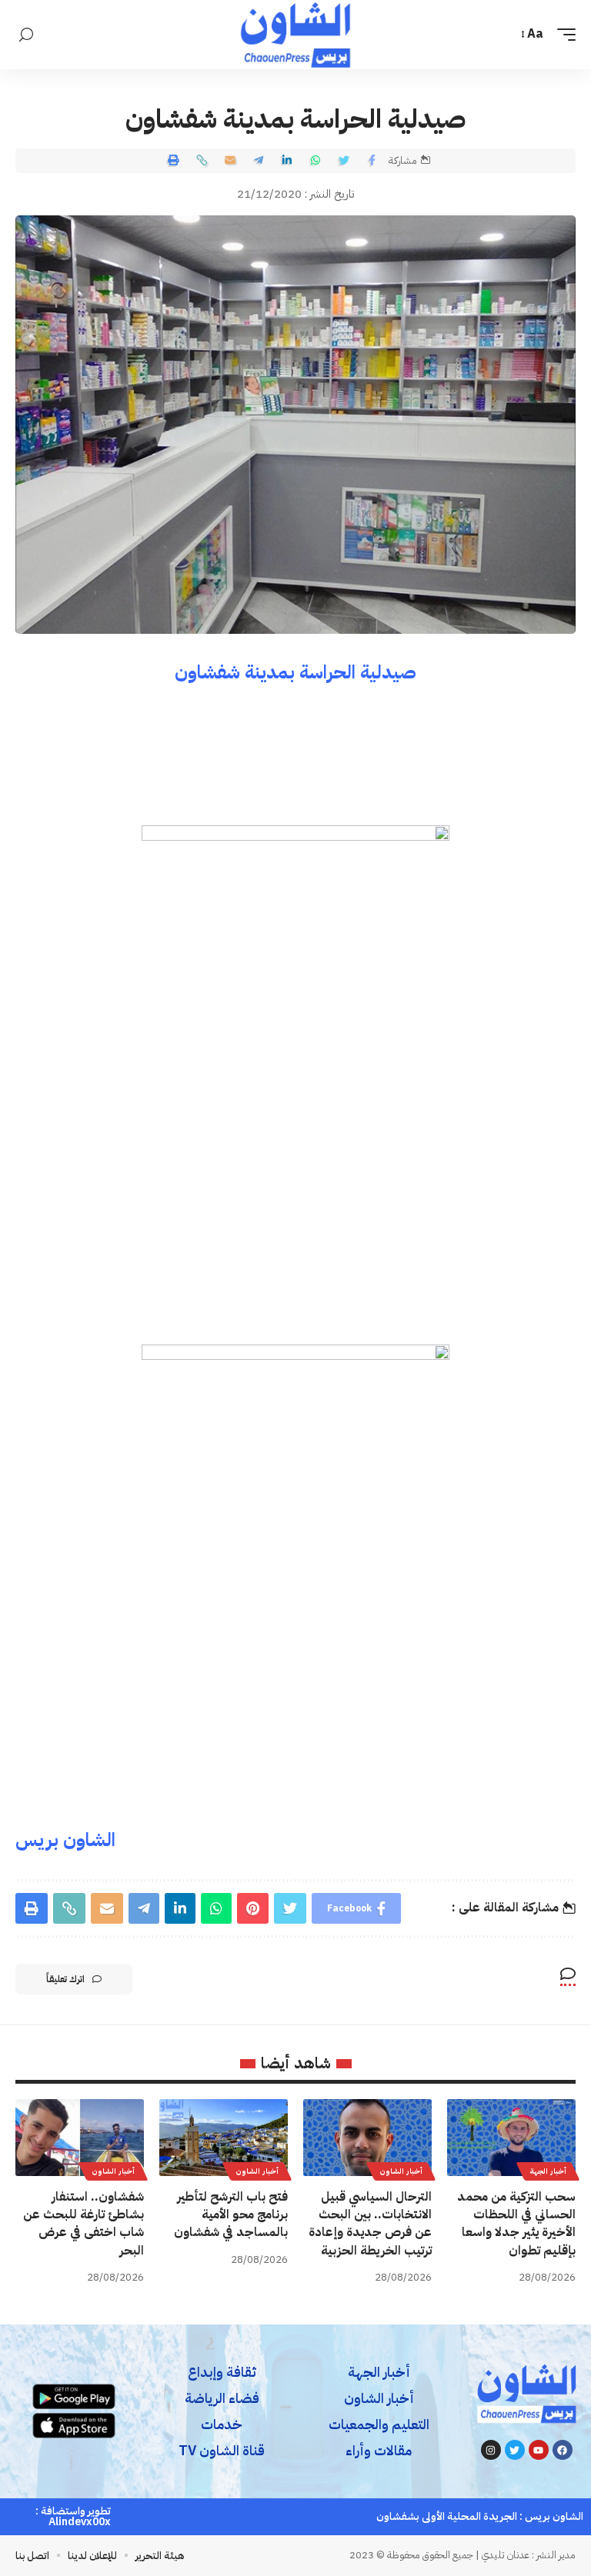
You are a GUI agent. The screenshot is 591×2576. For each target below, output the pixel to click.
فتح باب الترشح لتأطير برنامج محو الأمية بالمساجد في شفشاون (231, 2214)
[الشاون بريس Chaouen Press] (295, 35)
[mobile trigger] (563, 34)
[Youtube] (539, 2450)
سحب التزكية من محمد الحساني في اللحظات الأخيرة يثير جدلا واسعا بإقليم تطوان (516, 2224)
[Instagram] (491, 2450)
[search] (26, 35)
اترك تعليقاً (65, 1979)
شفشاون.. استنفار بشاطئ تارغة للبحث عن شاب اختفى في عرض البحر (83, 2224)
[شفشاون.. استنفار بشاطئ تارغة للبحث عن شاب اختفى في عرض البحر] (80, 2138)
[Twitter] (515, 2450)
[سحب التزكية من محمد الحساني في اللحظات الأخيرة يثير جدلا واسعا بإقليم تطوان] (511, 2138)
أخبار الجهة (548, 2171)
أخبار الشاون (401, 2171)
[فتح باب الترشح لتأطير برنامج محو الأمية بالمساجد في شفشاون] (224, 2138)
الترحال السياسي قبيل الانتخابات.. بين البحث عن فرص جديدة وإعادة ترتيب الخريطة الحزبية (370, 2224)
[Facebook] (563, 2450)
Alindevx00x (80, 2522)
